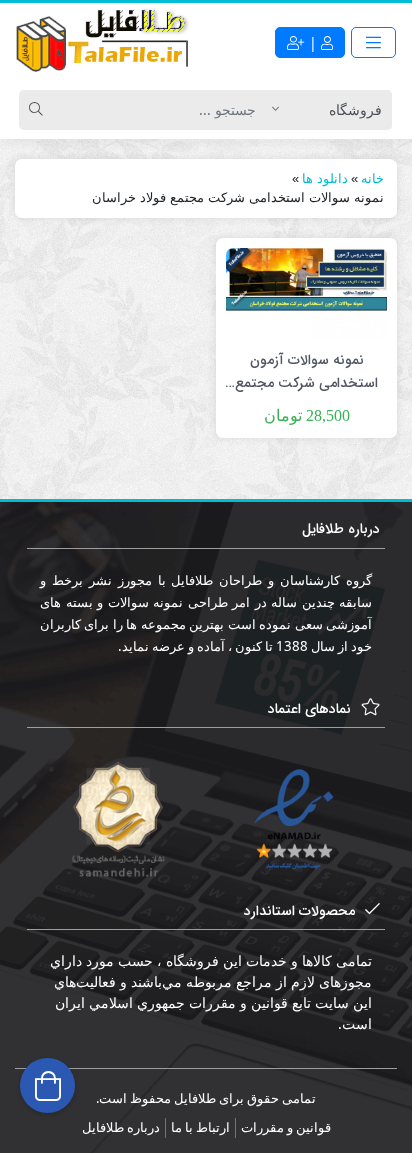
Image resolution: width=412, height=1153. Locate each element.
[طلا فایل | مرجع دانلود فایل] (103, 43)
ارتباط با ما (200, 1127)
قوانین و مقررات (286, 1127)
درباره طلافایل (121, 1127)
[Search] (39, 110)
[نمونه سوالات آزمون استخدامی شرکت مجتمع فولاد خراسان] (306, 291)
